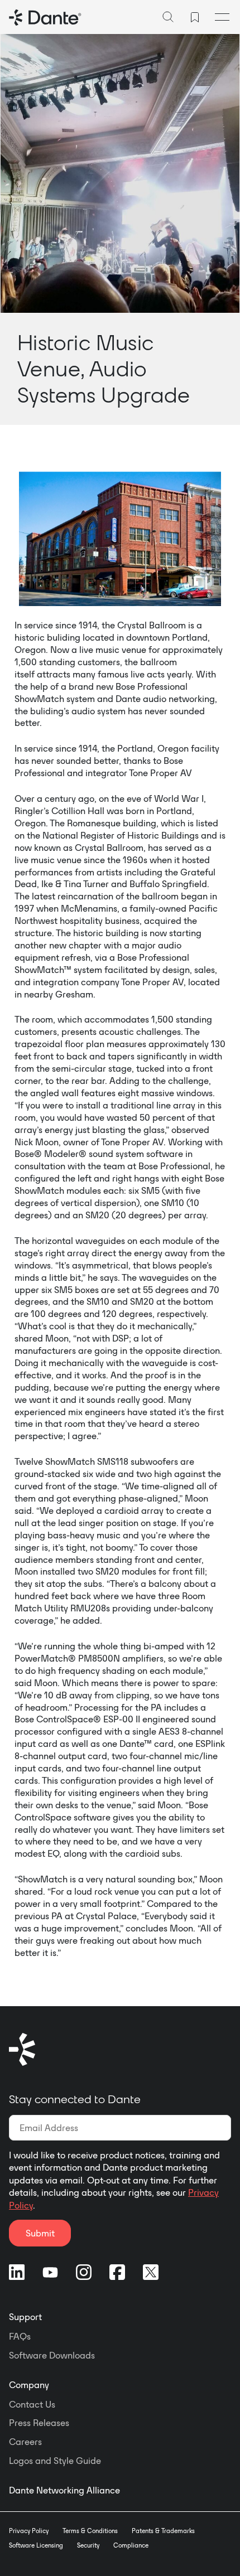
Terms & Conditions (90, 2531)
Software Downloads (52, 2355)
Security (88, 2545)
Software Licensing (36, 2545)
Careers (25, 2442)
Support (25, 2317)
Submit (40, 2233)
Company (29, 2385)
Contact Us (32, 2404)
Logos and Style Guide (55, 2461)
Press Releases (39, 2423)
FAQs (20, 2336)
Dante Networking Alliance (64, 2490)
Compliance (131, 2545)
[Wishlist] (195, 17)
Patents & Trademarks (163, 2531)
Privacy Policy (29, 2531)
